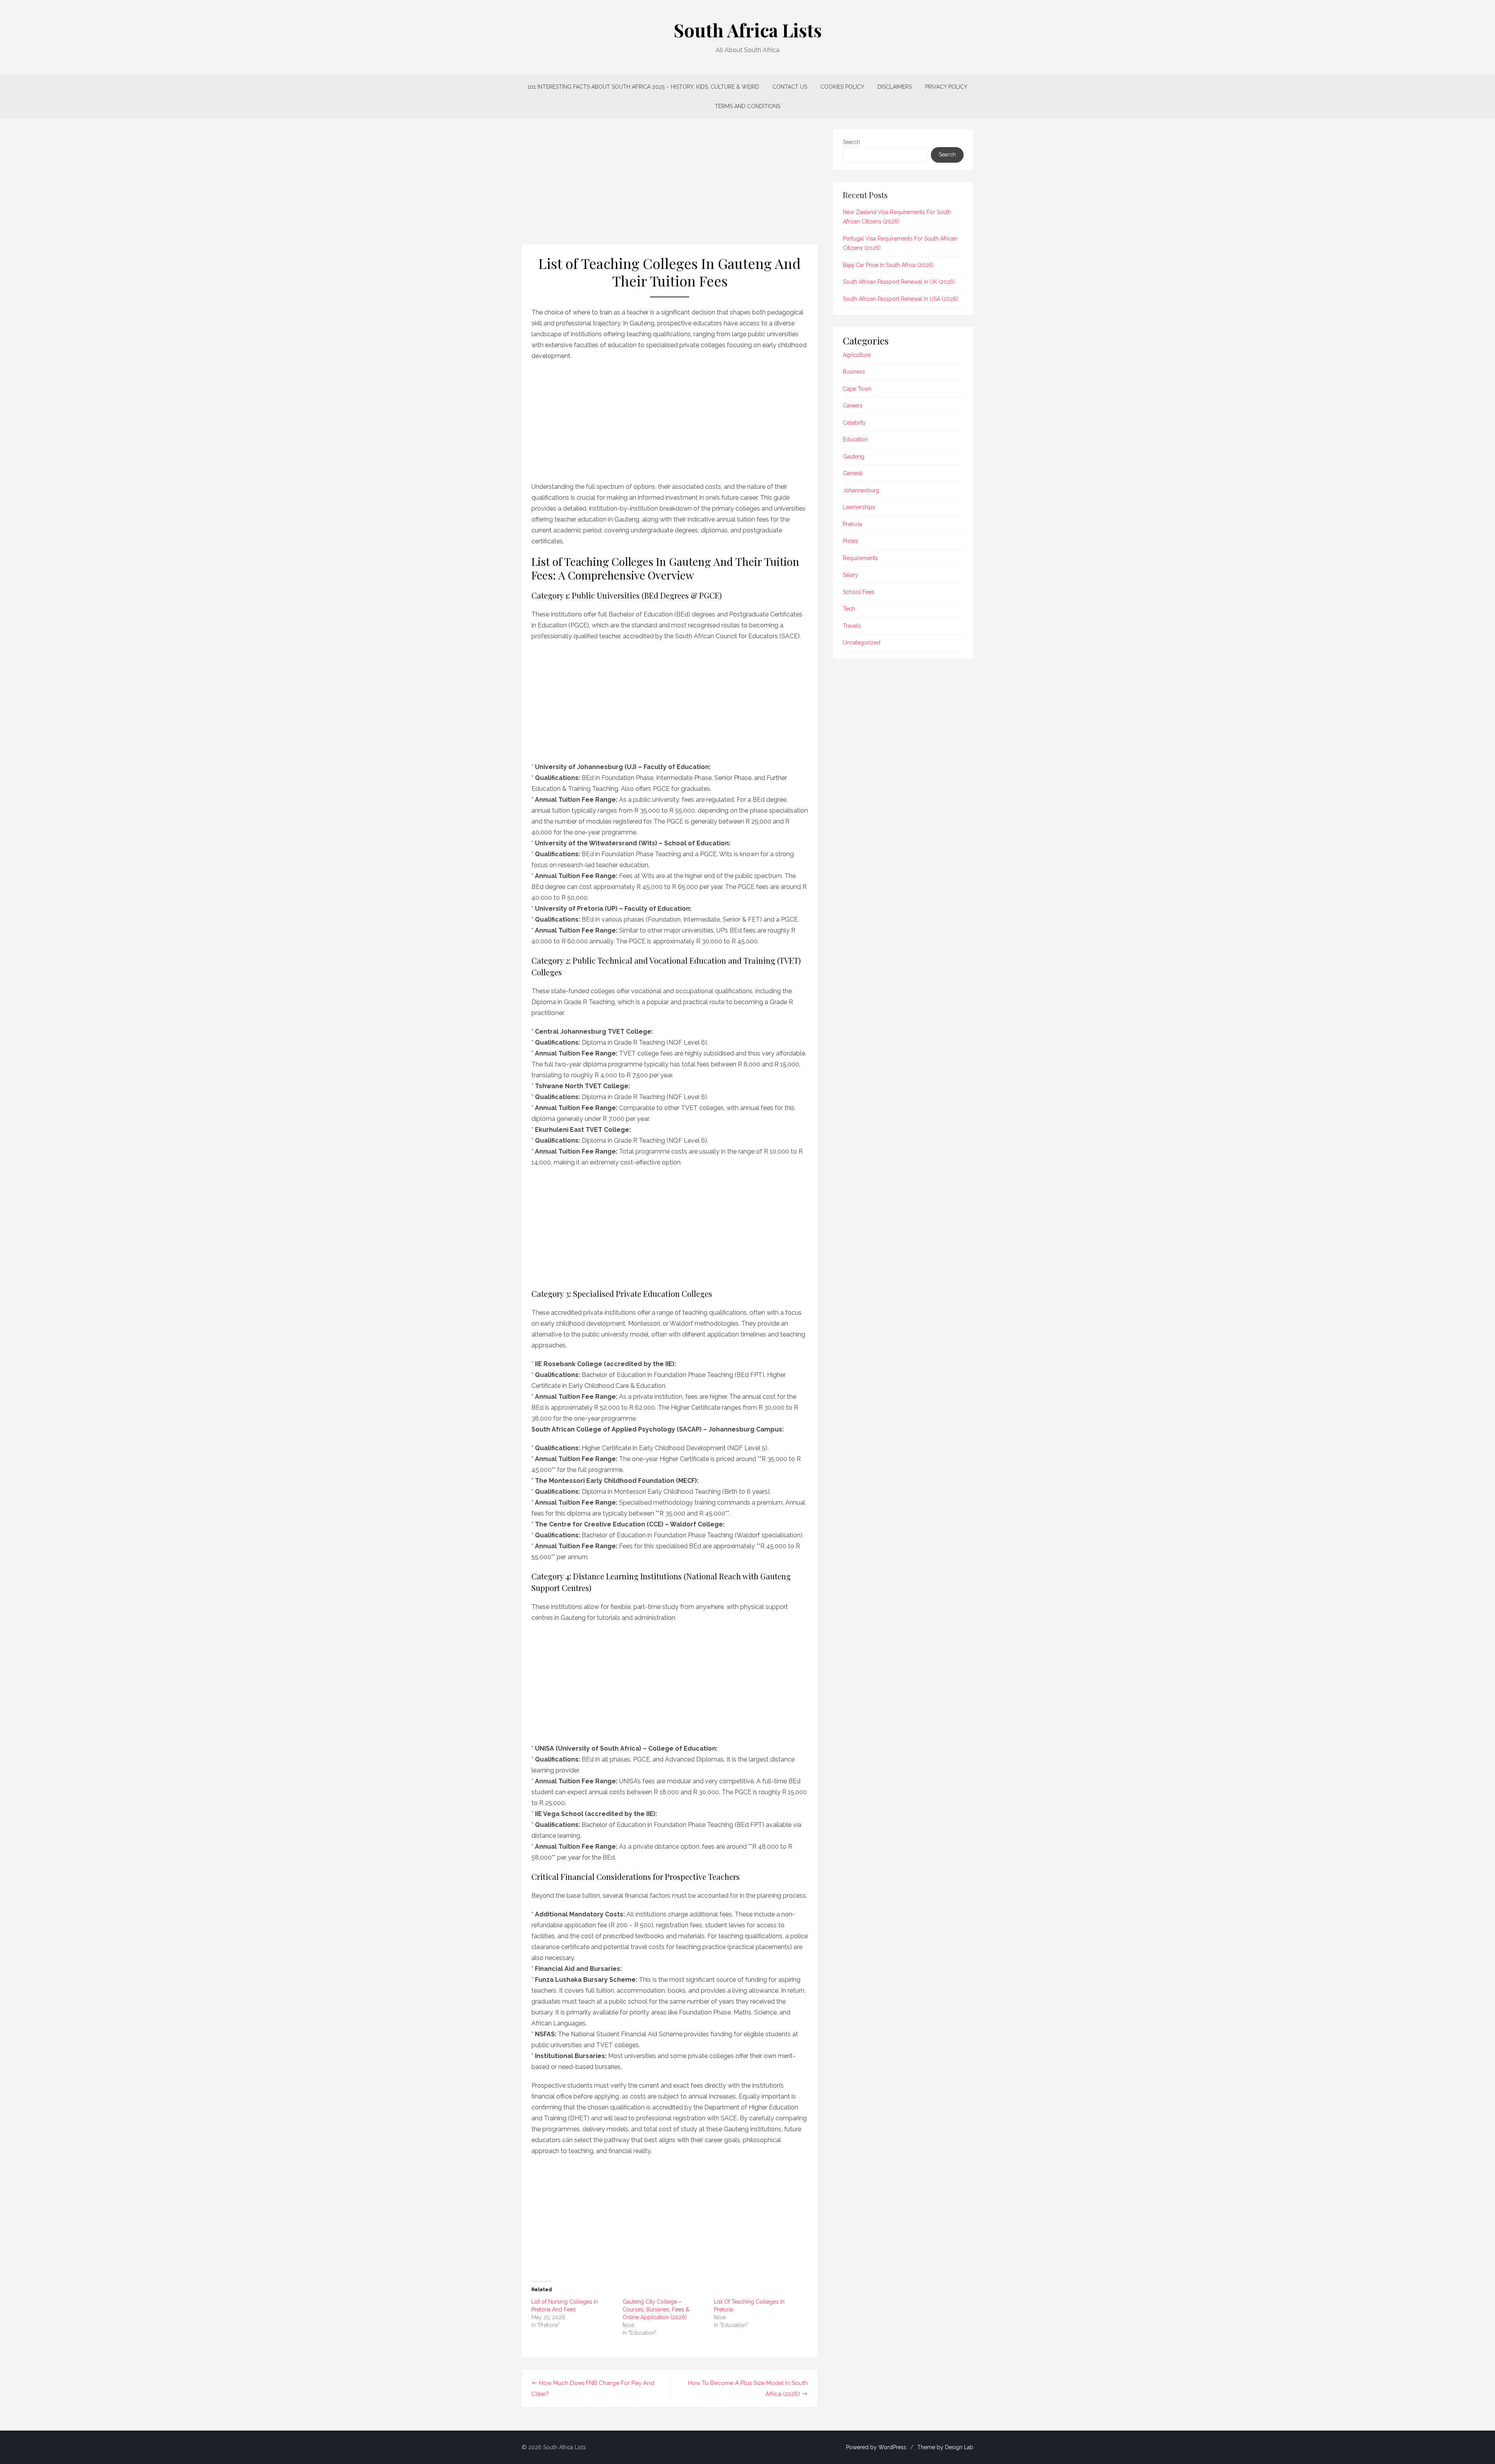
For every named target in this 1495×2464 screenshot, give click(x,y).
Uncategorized (862, 643)
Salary (850, 575)
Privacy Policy (946, 87)
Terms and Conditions (747, 106)
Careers (853, 406)
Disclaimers (895, 87)
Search (851, 142)
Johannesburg (861, 490)
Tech (849, 609)
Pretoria (852, 524)
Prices (850, 541)
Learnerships (859, 507)
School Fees (859, 592)
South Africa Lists (748, 30)
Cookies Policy (842, 87)
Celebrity (854, 423)
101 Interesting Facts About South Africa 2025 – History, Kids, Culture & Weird (643, 87)
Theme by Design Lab (945, 2447)
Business (854, 372)
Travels (852, 626)
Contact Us (790, 87)
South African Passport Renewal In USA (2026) (901, 299)
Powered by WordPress (876, 2447)
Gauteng (854, 457)
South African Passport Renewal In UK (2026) (899, 282)
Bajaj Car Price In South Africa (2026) (888, 265)
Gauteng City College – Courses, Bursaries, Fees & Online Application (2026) (656, 2309)
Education (855, 439)
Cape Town (857, 389)
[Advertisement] (670, 187)
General (853, 473)
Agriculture (857, 355)
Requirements (860, 558)
